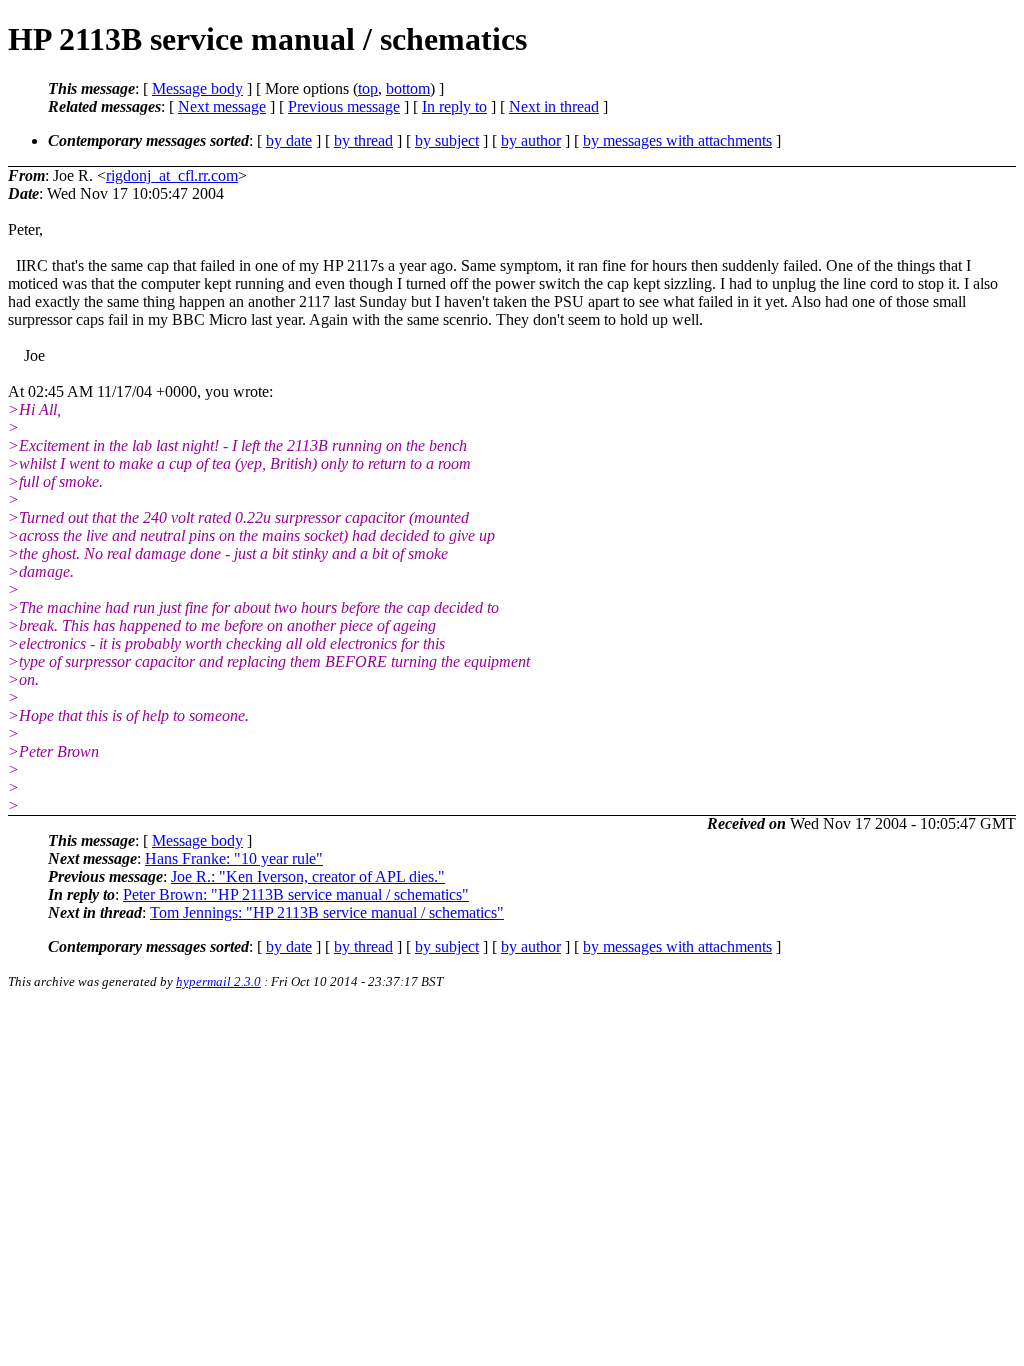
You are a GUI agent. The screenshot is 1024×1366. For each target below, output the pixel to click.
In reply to (454, 106)
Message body (197, 88)
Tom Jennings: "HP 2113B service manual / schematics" (327, 912)
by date (289, 140)
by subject (447, 140)
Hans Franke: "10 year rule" (234, 858)
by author (531, 140)
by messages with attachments (677, 140)
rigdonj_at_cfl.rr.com (172, 175)
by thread (363, 140)
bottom (408, 88)
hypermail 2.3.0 (218, 981)
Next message (222, 106)
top (368, 88)
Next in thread (554, 106)
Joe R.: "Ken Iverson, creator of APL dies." (308, 876)
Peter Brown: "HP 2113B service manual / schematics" (296, 894)
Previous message (344, 106)
